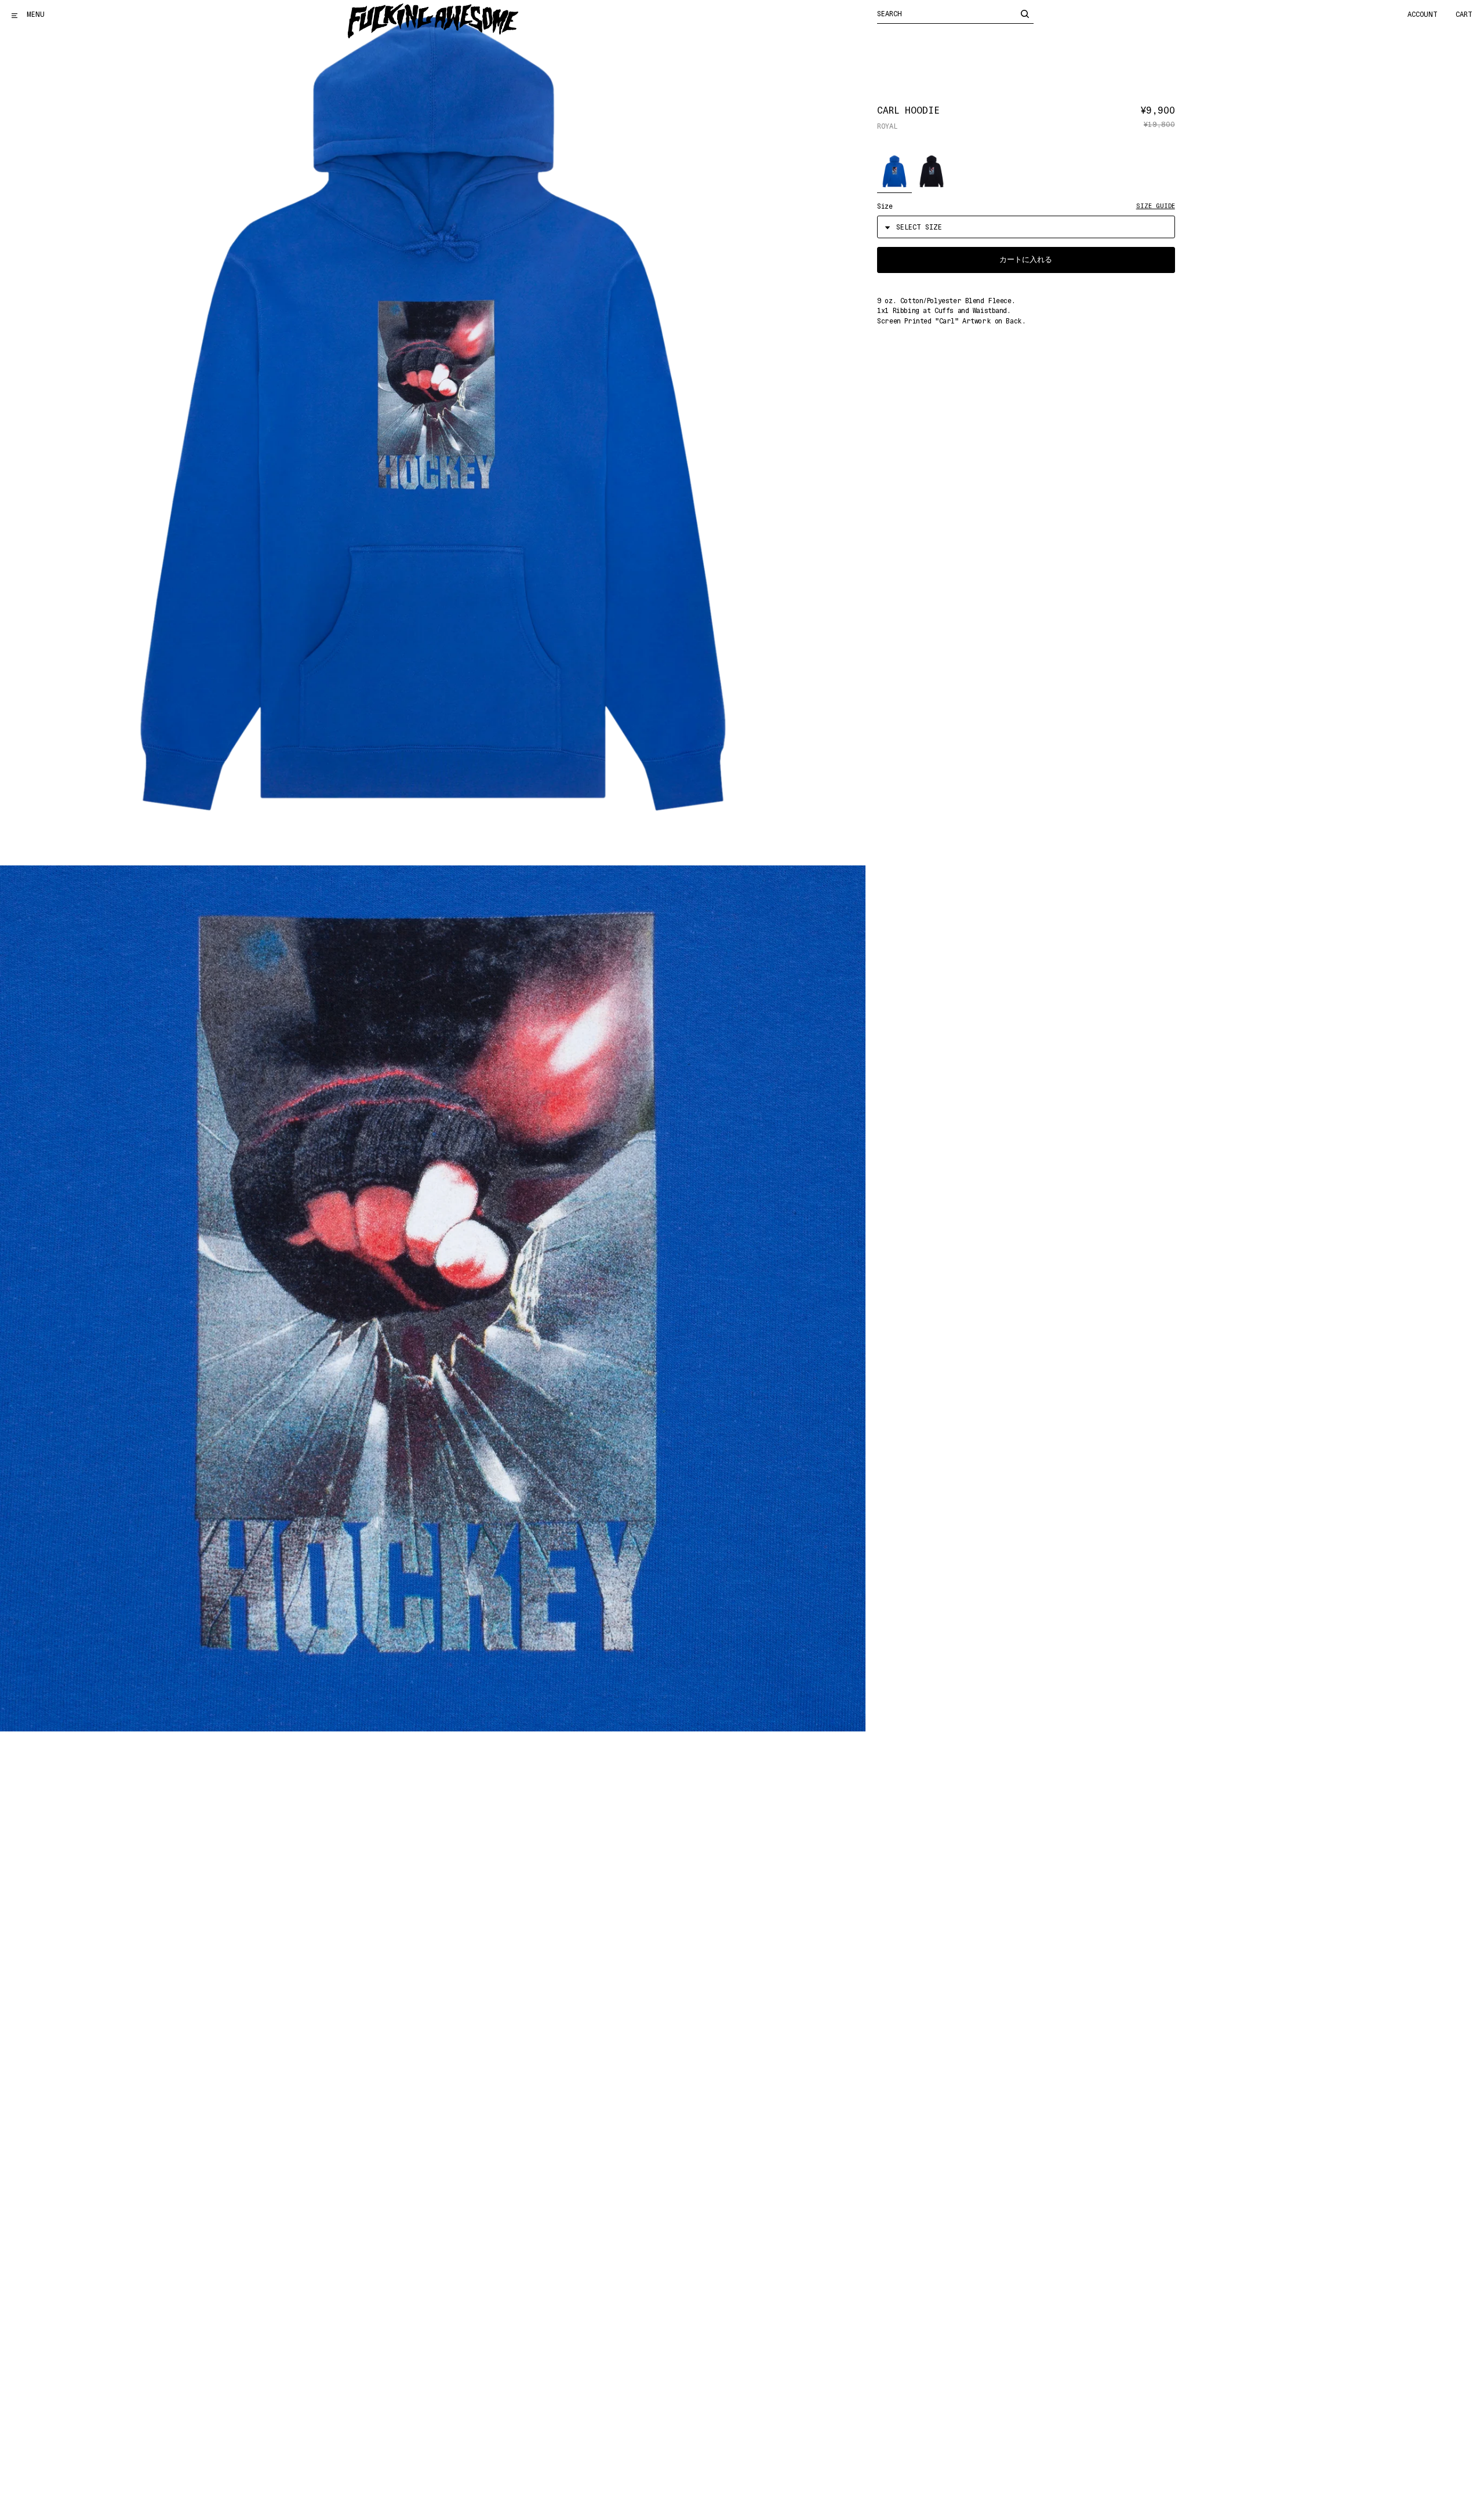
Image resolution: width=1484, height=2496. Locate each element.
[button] (894, 172)
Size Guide (1156, 206)
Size (885, 206)
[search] (1025, 13)
